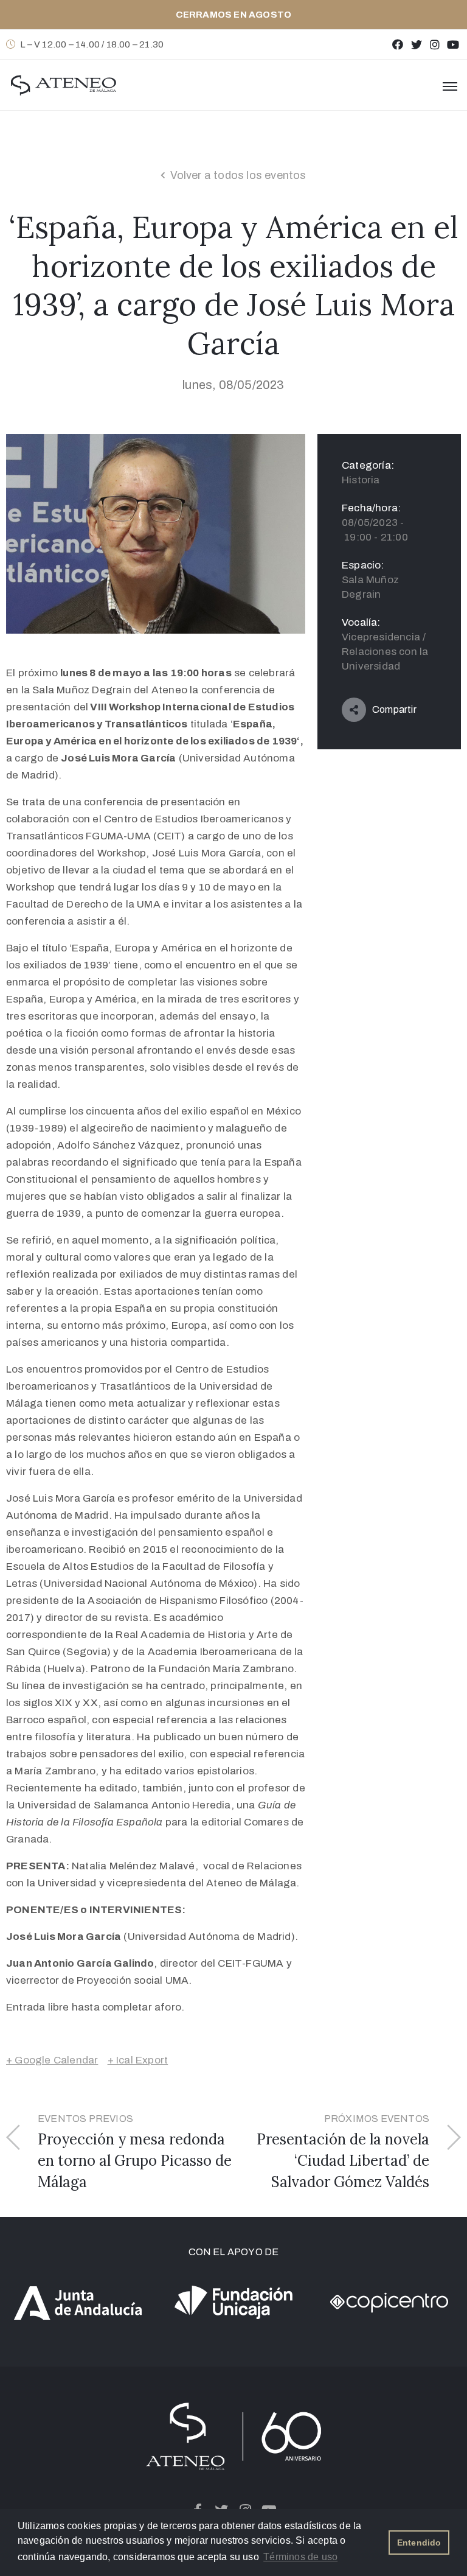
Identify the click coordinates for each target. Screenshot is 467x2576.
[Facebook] (398, 44)
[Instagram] (434, 44)
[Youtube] (453, 44)
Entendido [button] (419, 2543)
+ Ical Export (138, 2060)
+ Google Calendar (52, 2060)
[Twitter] (416, 44)
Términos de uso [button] (300, 2557)
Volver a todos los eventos (238, 175)
